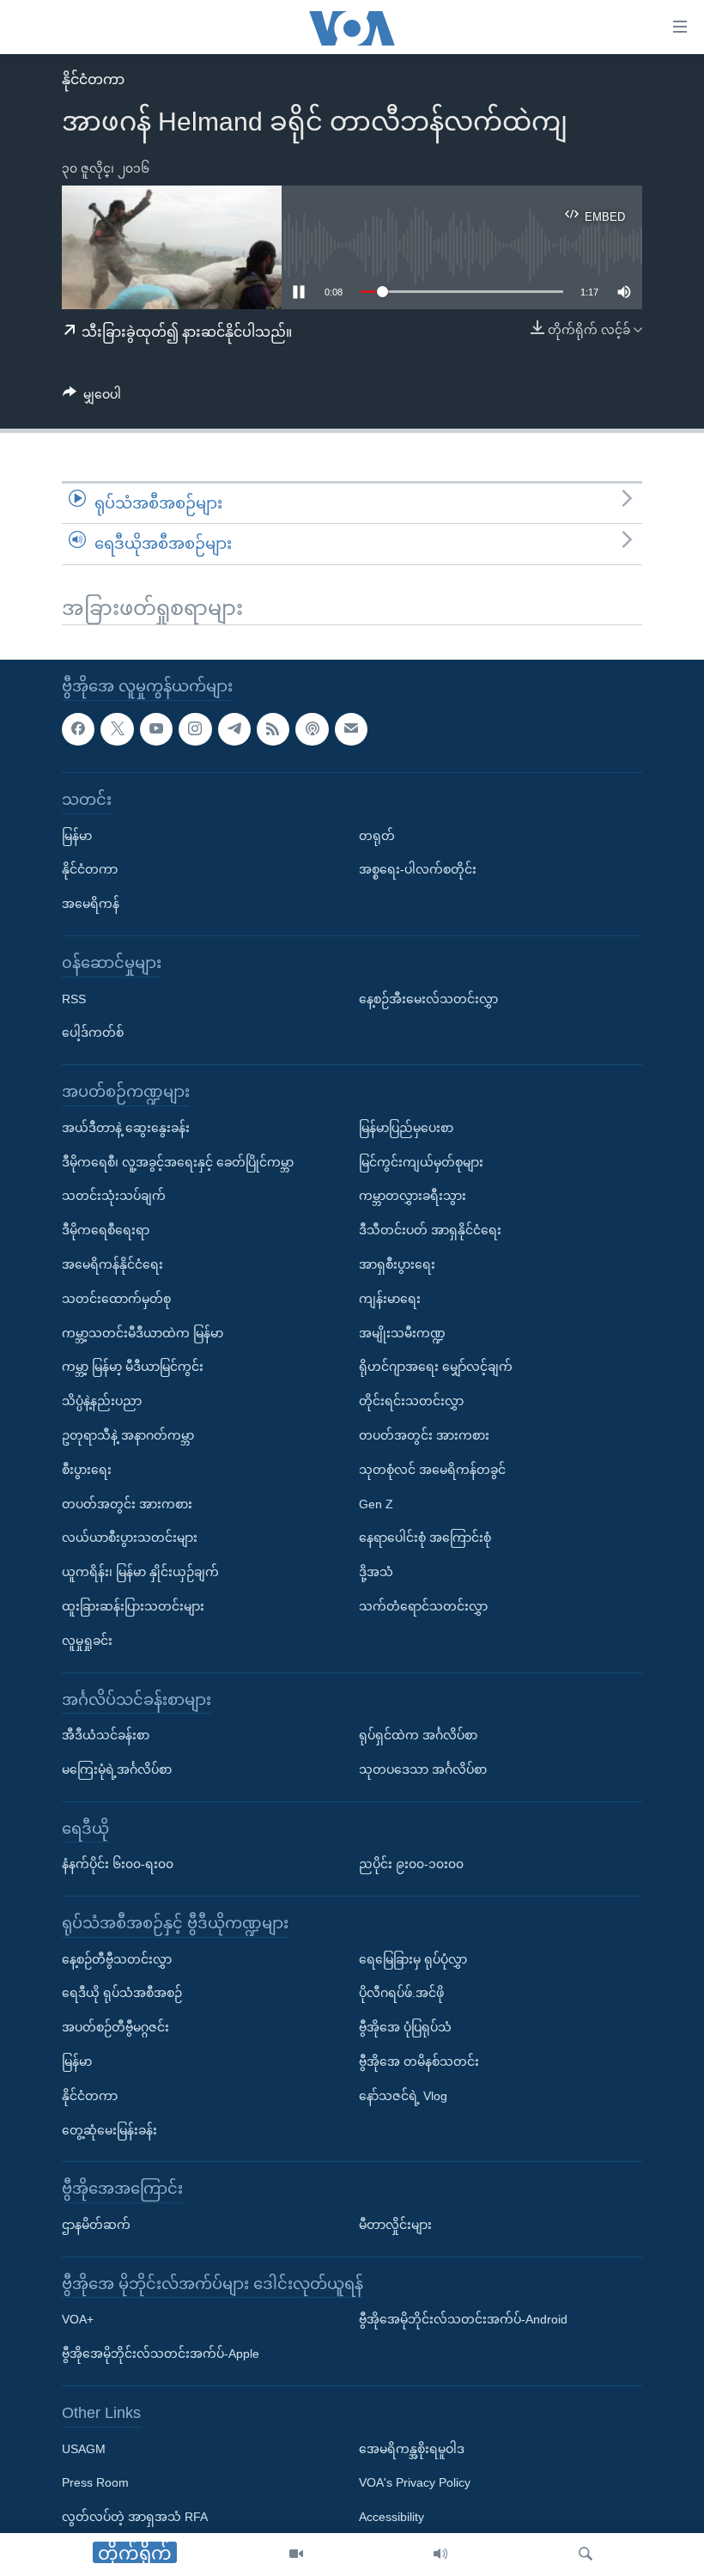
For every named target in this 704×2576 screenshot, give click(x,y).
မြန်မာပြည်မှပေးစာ (406, 1127)
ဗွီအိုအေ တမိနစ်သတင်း (419, 2061)
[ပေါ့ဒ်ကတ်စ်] (312, 728)
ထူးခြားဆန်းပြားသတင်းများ (133, 1606)
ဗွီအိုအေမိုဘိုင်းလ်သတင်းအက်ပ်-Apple (161, 2354)
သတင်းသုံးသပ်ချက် (114, 1196)
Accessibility (391, 2517)
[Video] (296, 2555)
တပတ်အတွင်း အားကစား (127, 1503)
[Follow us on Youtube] (156, 728)
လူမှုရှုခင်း (87, 1640)
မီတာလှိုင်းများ (395, 2225)
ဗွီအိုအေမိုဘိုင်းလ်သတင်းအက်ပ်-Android (463, 2319)
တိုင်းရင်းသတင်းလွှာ (411, 1401)
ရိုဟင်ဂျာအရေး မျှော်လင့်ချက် (436, 1367)
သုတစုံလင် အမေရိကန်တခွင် (432, 1469)
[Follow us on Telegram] (234, 728)
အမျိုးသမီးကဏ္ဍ (402, 1332)
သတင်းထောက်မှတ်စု (116, 1298)
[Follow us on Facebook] (78, 728)
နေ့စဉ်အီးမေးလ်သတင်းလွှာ (428, 998)
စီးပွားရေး (87, 1469)
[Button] (92, 398)
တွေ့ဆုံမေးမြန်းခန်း (109, 2129)
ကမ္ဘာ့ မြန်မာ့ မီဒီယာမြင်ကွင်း (133, 1367)
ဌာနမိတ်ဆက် (96, 2225)
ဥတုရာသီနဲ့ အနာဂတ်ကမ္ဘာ (128, 1435)
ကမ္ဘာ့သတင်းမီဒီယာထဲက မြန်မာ (143, 1332)
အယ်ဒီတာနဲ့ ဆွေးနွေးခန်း (126, 1127)
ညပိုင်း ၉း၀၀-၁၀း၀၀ (411, 1864)
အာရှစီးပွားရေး (397, 1264)
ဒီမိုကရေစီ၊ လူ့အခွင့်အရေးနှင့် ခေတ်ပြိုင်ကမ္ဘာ (178, 1161)
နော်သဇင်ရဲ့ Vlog (403, 2096)
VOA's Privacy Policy (415, 2482)
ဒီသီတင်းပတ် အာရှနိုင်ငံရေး (430, 1230)
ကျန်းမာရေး (390, 1298)
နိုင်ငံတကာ (93, 79)
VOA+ (78, 2319)
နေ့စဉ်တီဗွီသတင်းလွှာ (117, 1958)
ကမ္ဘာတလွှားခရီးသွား (413, 1196)
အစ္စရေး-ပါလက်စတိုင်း (418, 869)
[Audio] (440, 2555)
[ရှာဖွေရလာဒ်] (586, 2555)
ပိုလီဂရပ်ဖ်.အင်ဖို (401, 1993)
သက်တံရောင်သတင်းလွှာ (423, 1606)
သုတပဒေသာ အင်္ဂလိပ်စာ (423, 1769)
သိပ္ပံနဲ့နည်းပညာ (102, 1401)
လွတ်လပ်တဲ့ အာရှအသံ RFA (135, 2517)
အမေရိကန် (91, 904)
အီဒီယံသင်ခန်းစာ (106, 1735)
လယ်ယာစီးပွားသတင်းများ (130, 1538)
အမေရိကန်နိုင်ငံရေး (112, 1264)
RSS (74, 998)
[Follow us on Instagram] (195, 728)
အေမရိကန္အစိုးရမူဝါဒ (412, 2448)
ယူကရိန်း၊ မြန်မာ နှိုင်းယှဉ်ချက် (140, 1572)
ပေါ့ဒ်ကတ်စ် (93, 1032)
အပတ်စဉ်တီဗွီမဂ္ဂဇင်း (115, 2027)
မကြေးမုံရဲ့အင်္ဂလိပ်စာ (117, 1769)
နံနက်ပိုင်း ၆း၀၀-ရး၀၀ (118, 1864)
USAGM (84, 2448)
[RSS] (273, 728)
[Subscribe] (351, 728)
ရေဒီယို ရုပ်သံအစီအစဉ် (122, 1993)
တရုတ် (377, 835)
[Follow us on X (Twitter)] (117, 728)
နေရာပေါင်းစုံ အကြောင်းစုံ (425, 1538)
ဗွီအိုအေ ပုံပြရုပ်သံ (405, 2027)
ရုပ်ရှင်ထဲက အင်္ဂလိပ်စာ (418, 1735)
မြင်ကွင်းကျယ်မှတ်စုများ (421, 1161)
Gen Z (376, 1503)
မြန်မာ (77, 835)
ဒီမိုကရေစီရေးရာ (106, 1230)
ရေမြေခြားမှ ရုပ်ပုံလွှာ (413, 1958)
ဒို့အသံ (376, 1572)
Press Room (95, 2482)
